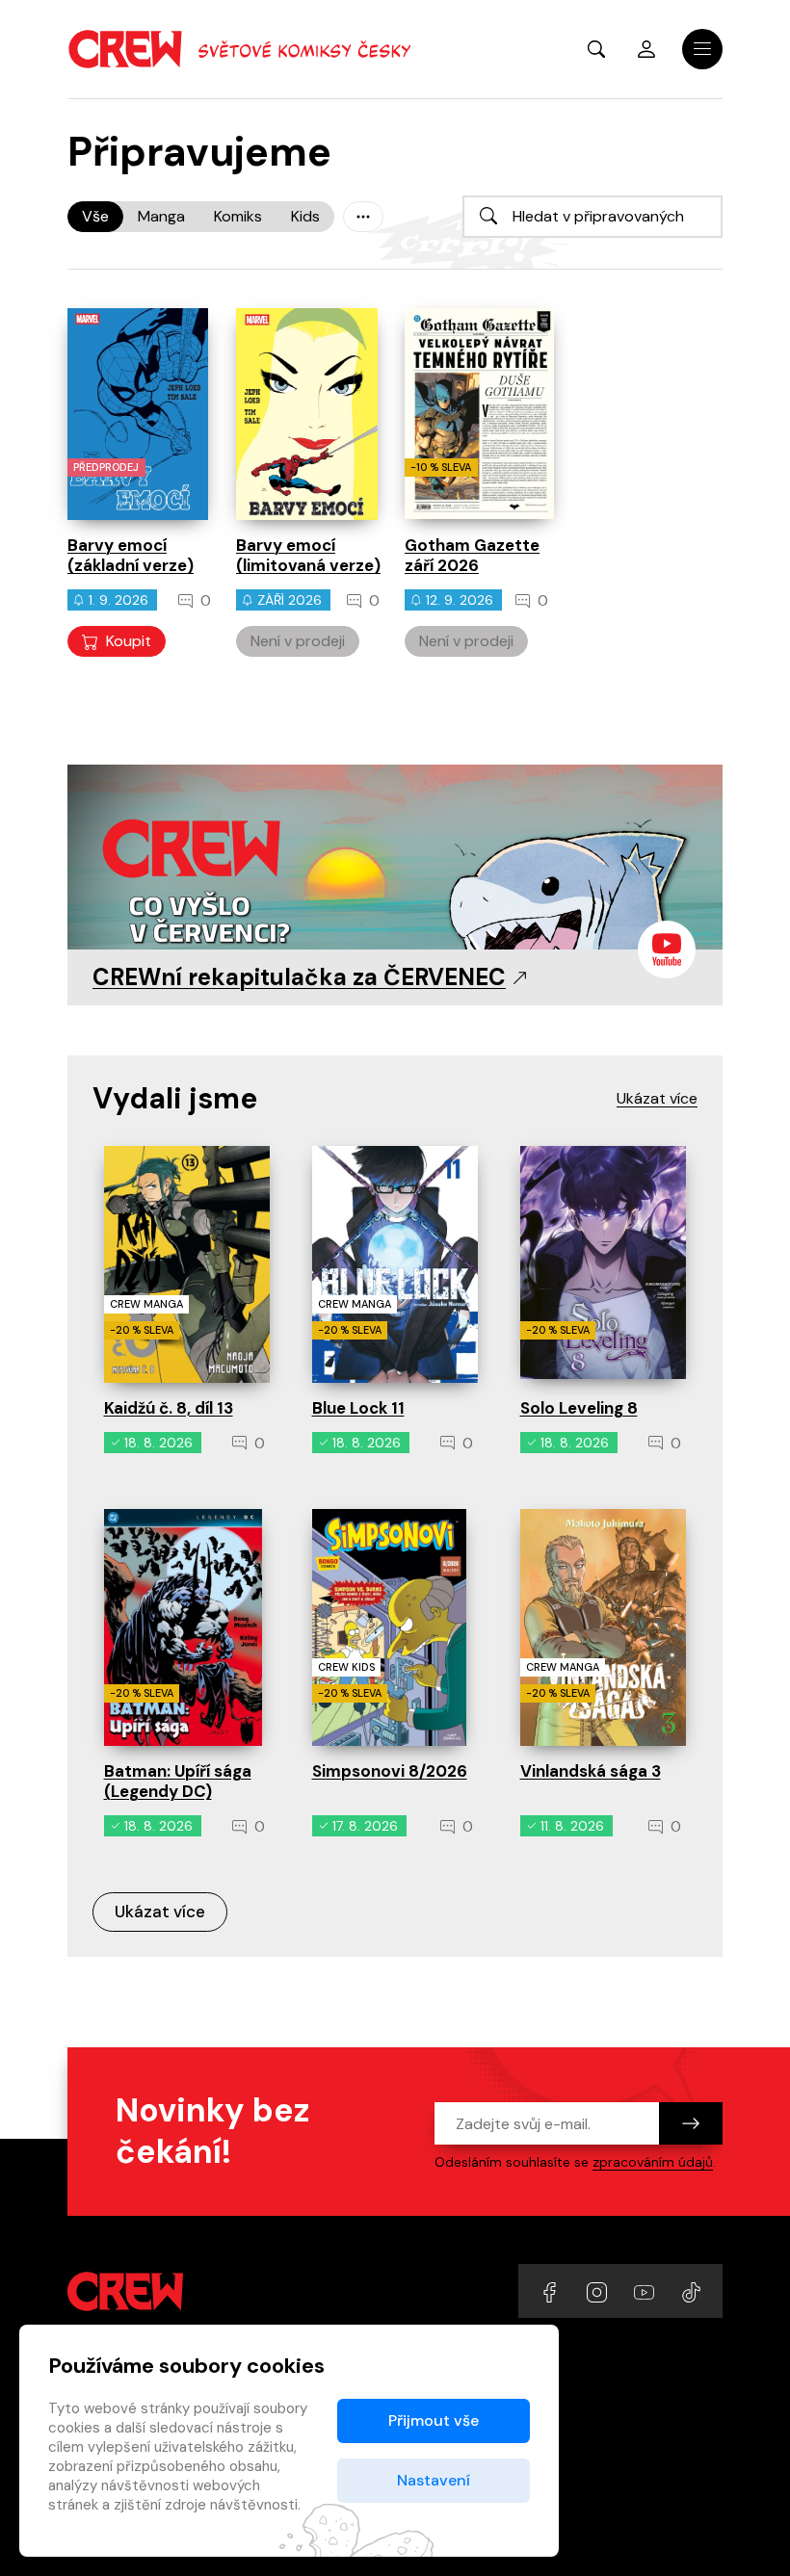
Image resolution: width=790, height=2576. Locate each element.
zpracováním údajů (653, 2162)
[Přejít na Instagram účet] (599, 2290)
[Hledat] (488, 216)
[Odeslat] (691, 2123)
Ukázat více (160, 1912)
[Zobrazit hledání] (596, 49)
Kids (305, 216)
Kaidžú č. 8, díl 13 (169, 1408)
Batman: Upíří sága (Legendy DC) (178, 1781)
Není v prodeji (298, 641)
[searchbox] (592, 217)
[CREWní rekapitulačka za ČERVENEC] (395, 879)
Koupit (129, 641)
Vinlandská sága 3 (591, 1771)
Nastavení (434, 2480)
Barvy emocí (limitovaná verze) (308, 555)
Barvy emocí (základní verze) (131, 555)
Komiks (238, 216)
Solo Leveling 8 (579, 1408)
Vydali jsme (175, 1098)
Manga (161, 216)
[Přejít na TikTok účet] (691, 2290)
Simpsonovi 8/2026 (390, 1771)
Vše (95, 216)
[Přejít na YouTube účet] (646, 2290)
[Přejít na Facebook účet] (552, 2290)
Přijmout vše (434, 2420)
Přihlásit (646, 49)
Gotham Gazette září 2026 (472, 555)
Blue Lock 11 (358, 1408)
